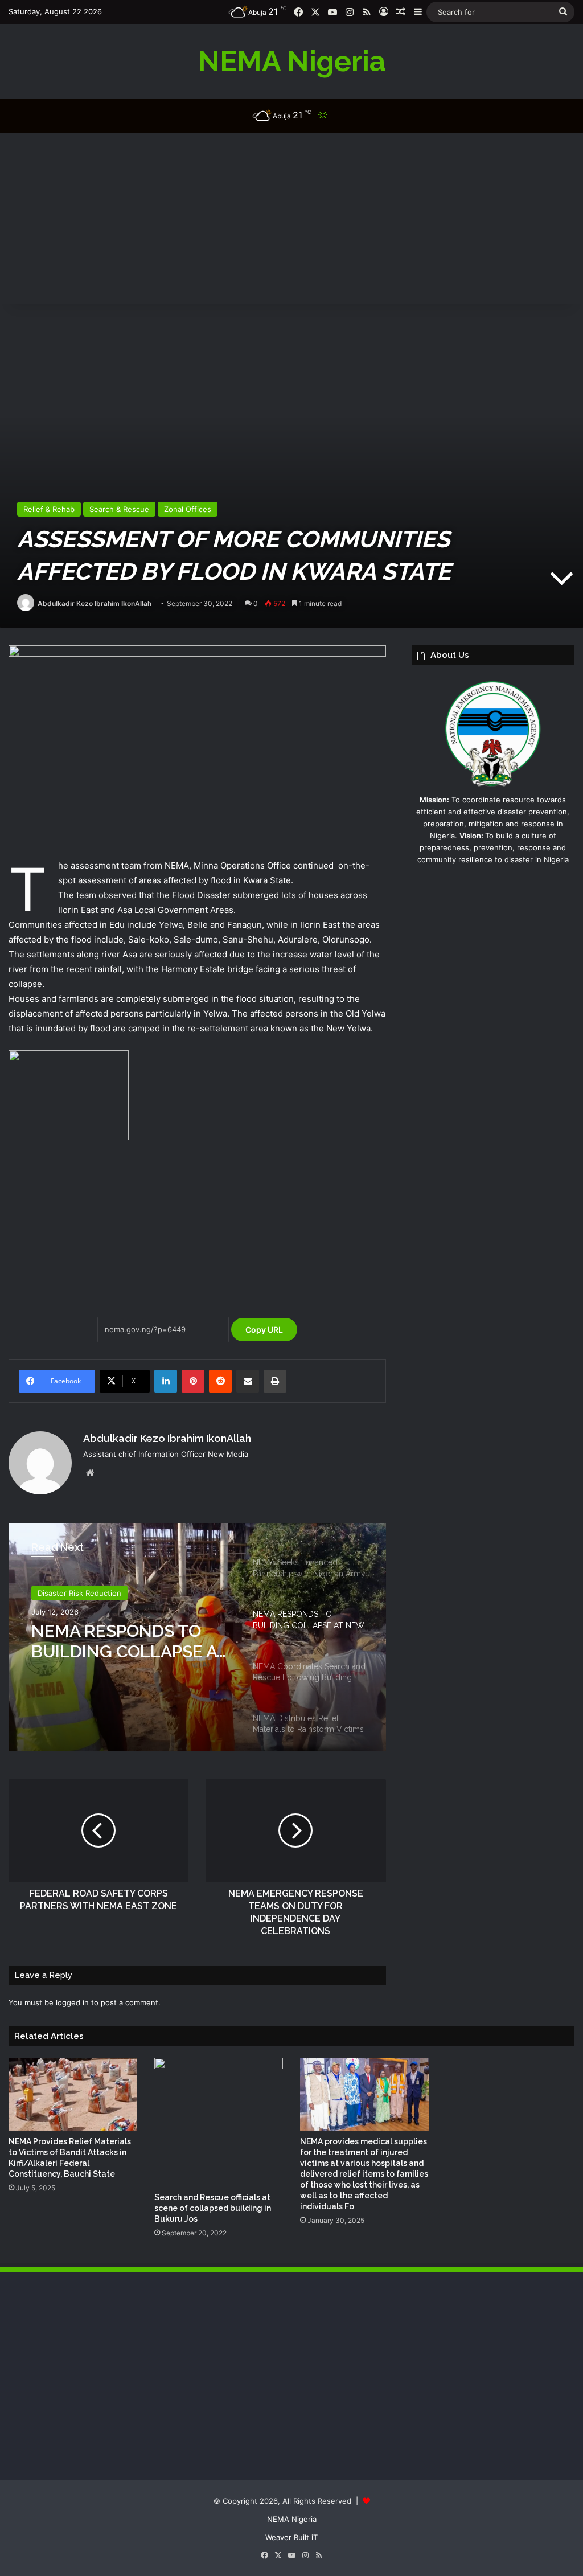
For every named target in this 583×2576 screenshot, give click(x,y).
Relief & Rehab (49, 509)
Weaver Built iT (291, 2537)
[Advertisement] (291, 218)
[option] (197, 1637)
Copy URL (264, 1330)
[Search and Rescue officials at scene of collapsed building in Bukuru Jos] (219, 2122)
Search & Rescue (119, 509)
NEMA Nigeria (292, 2519)
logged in (72, 2002)
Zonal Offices (188, 509)
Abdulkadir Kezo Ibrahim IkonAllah (95, 603)
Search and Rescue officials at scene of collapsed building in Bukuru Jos (213, 2208)
